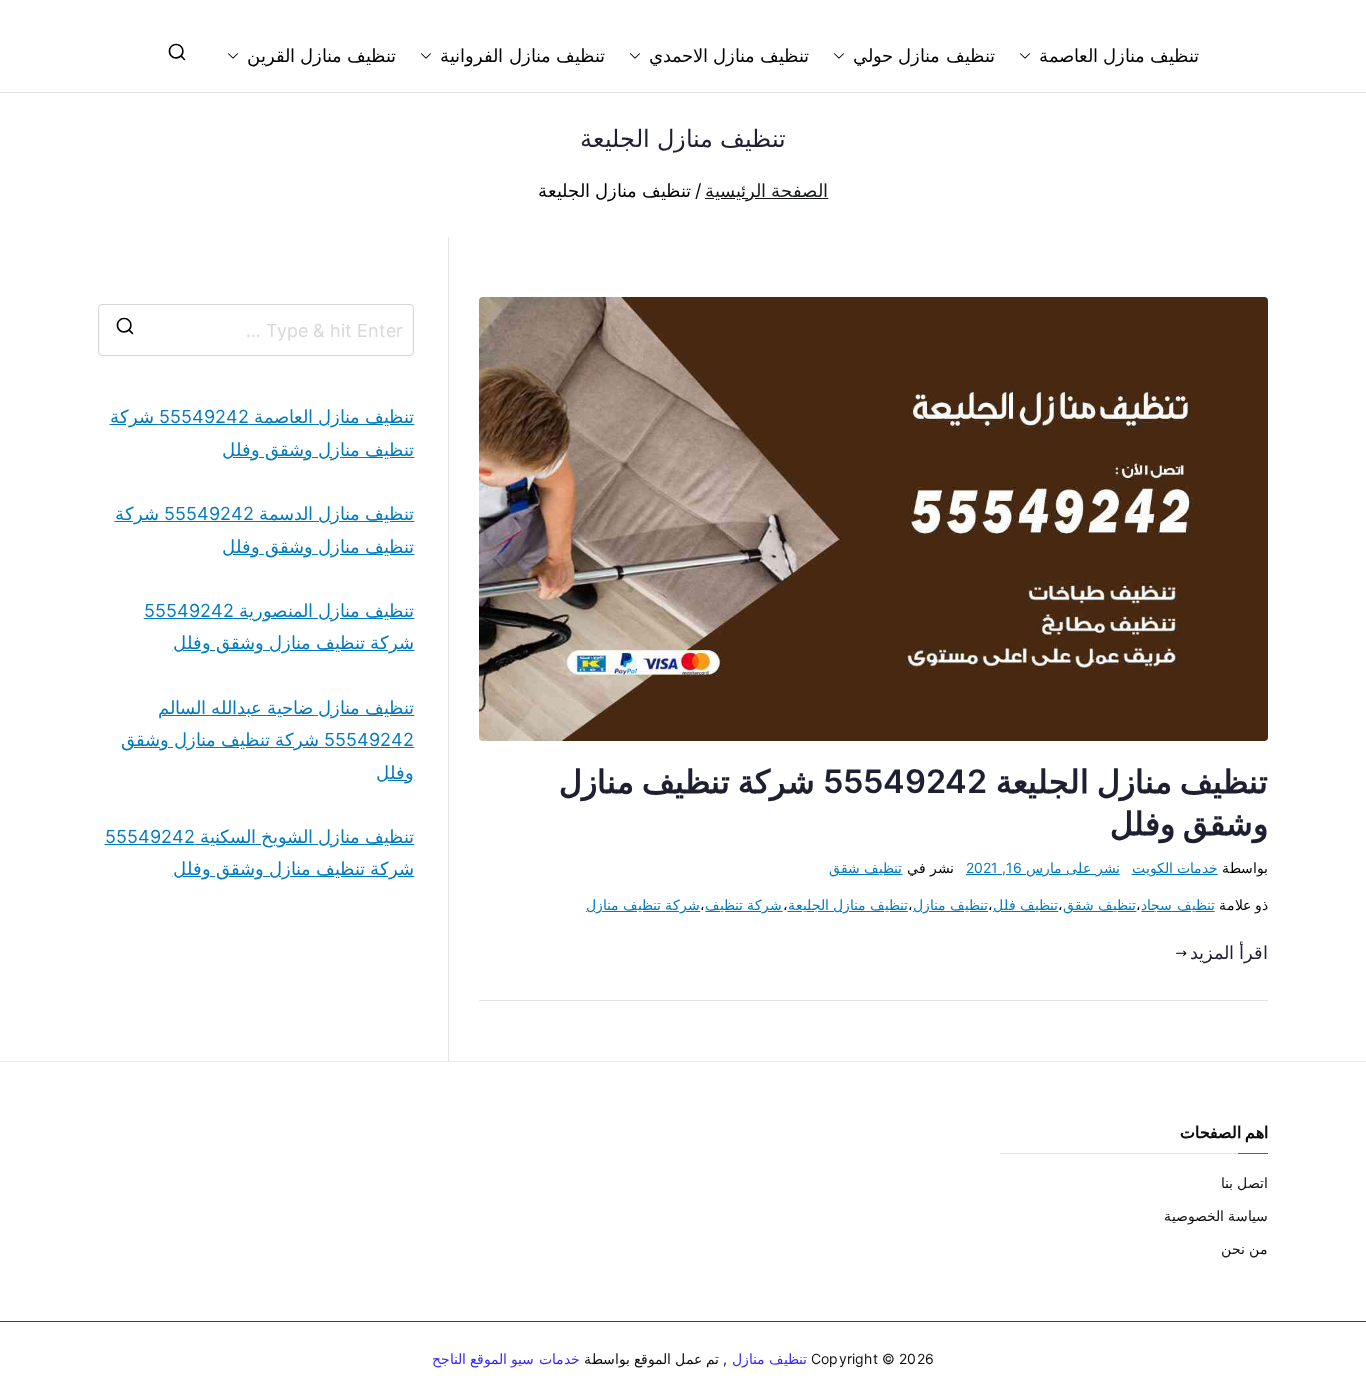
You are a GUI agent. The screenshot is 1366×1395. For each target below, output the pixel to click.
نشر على (1043, 867)
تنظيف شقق (865, 867)
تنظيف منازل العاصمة (1119, 55)
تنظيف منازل (950, 904)
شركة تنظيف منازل (643, 904)
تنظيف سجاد (1177, 904)
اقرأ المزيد (1229, 952)
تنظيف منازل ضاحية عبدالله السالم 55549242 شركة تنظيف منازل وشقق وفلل (267, 740)
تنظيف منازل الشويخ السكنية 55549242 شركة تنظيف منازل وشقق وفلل (259, 852)
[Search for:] (256, 330)
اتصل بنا (1244, 1182)
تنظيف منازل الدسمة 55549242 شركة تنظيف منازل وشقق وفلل (264, 529)
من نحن (1244, 1248)
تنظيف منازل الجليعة (848, 904)
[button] (1029, 56)
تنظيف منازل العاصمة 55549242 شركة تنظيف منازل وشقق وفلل (262, 432)
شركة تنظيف (743, 904)
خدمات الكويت (1175, 867)
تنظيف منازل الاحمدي (729, 55)
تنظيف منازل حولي (923, 55)
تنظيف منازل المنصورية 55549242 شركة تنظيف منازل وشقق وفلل (279, 626)
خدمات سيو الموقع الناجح (506, 1358)
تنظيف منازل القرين (321, 55)
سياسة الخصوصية (1216, 1215)
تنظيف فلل (1025, 904)
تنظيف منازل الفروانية (522, 55)
